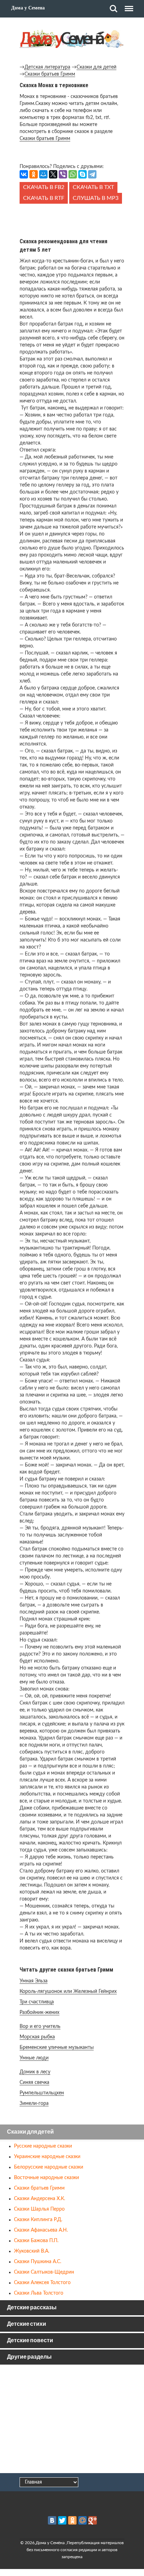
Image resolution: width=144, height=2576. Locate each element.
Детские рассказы (32, 2308)
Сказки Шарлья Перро (39, 2209)
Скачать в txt (93, 187)
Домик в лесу (35, 2072)
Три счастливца (37, 2002)
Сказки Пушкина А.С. (38, 2262)
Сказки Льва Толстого (39, 2293)
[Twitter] (62, 2520)
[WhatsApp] (73, 174)
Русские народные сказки (43, 2146)
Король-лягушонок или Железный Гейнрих (68, 1991)
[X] (53, 174)
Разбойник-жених (39, 2012)
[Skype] (82, 174)
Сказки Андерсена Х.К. (39, 2199)
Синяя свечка (34, 2082)
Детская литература (47, 67)
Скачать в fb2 (44, 187)
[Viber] (63, 174)
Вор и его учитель (40, 2026)
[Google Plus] (93, 2520)
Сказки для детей (96, 67)
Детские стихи (27, 2324)
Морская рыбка (37, 2037)
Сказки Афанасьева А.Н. (41, 2230)
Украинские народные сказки (47, 2157)
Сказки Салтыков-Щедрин (44, 2272)
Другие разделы (29, 2357)
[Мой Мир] (43, 174)
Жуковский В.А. (32, 2251)
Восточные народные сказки (46, 2178)
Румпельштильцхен (42, 2093)
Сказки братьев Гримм (50, 74)
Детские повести (30, 2341)
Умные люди (34, 2058)
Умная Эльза (34, 1981)
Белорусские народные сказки (49, 2167)
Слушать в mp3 (96, 198)
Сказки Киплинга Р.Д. (38, 2220)
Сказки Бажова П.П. (36, 2241)
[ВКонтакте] (24, 174)
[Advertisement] (72, 219)
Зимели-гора (34, 2103)
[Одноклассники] (34, 174)
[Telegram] (92, 174)
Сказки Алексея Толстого (42, 2283)
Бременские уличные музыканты (57, 2047)
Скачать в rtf (44, 198)
